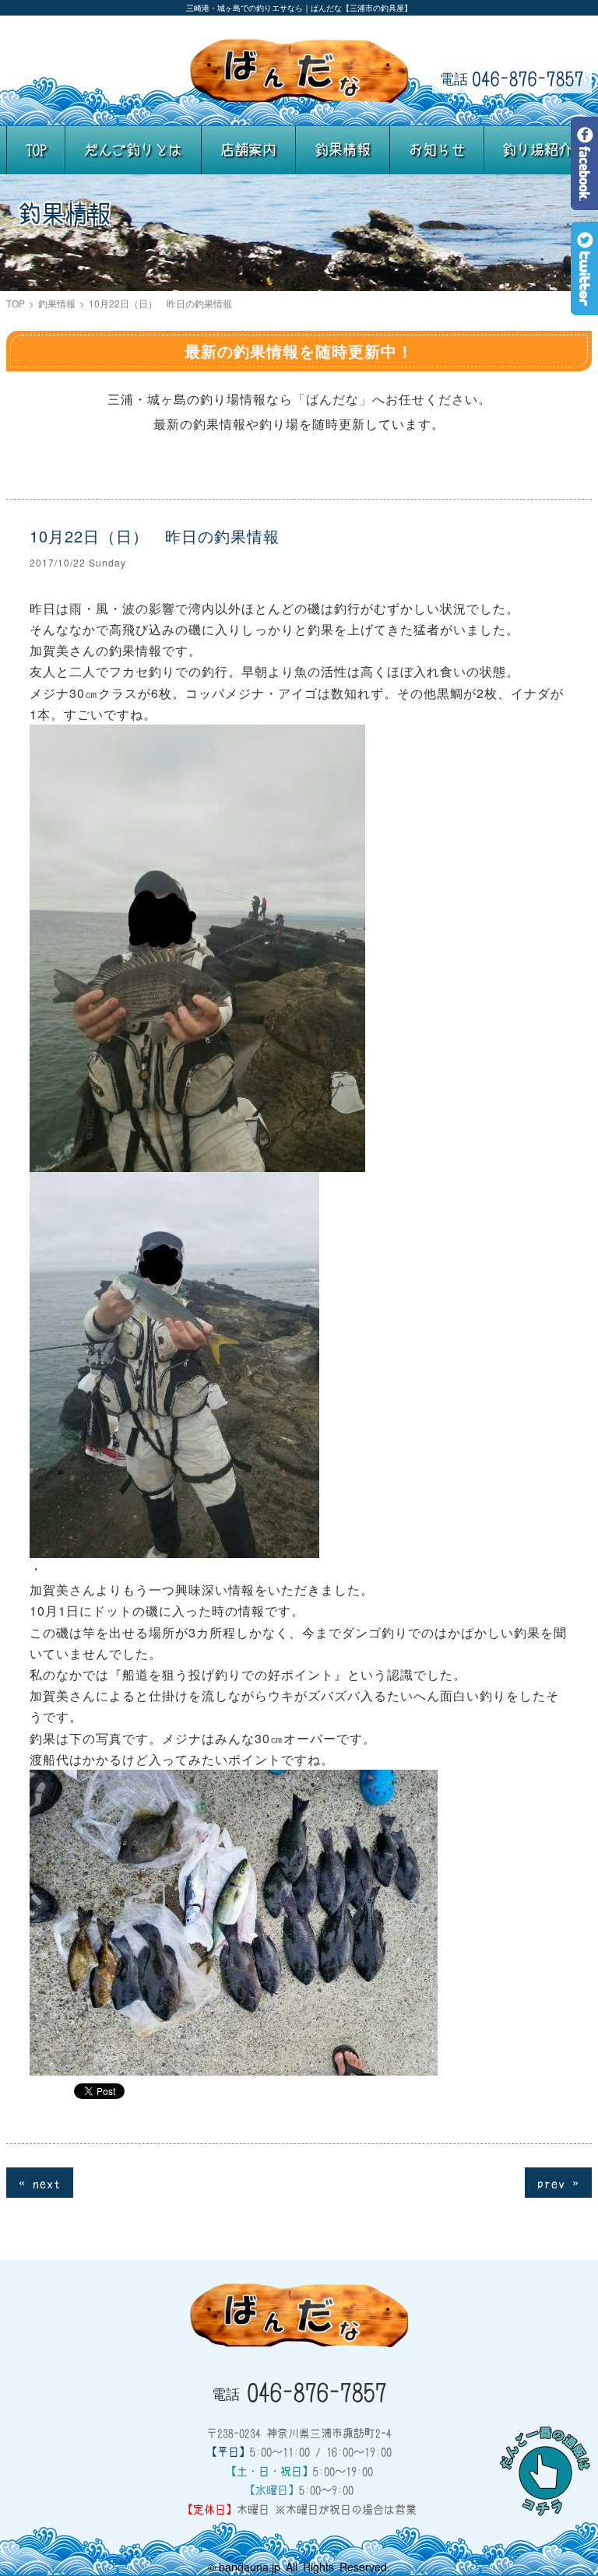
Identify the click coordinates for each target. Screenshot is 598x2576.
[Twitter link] (584, 304)
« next (40, 2182)
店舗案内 (248, 149)
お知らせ (437, 149)
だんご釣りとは (133, 149)
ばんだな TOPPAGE (299, 71)
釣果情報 (343, 149)
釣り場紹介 (537, 149)
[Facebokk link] (584, 199)
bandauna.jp (250, 2567)
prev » (558, 2182)
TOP (36, 149)
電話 (512, 78)
